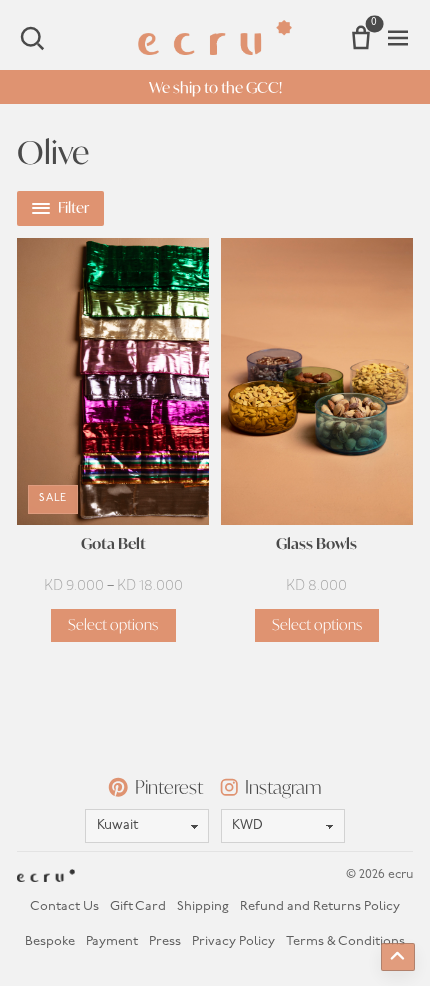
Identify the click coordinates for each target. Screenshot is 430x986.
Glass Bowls (316, 544)
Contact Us (64, 906)
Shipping (203, 906)
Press (165, 941)
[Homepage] (215, 37)
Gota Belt (113, 544)
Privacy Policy (233, 941)
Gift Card (138, 906)
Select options (113, 624)
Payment (112, 941)
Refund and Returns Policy (320, 906)
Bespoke (50, 941)
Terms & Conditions (345, 941)
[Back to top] (398, 957)
